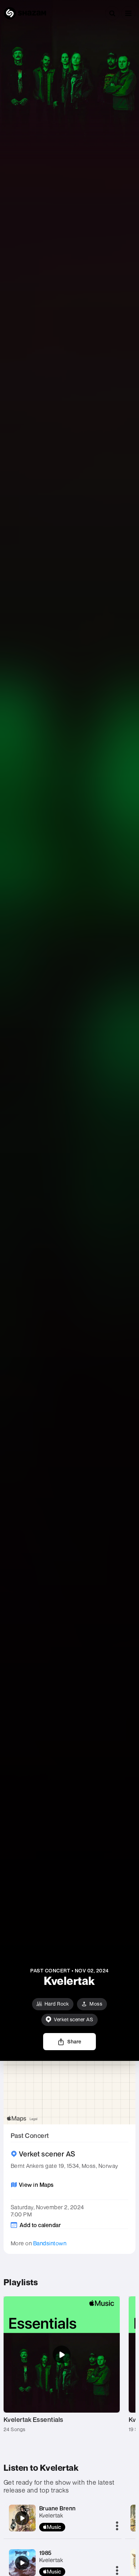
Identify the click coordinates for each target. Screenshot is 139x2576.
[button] (128, 13)
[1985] (22, 2563)
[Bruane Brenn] (22, 2518)
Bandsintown (50, 2243)
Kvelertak (51, 2515)
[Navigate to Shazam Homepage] (25, 13)
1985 (45, 2553)
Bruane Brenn (58, 2508)
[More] (117, 2526)
